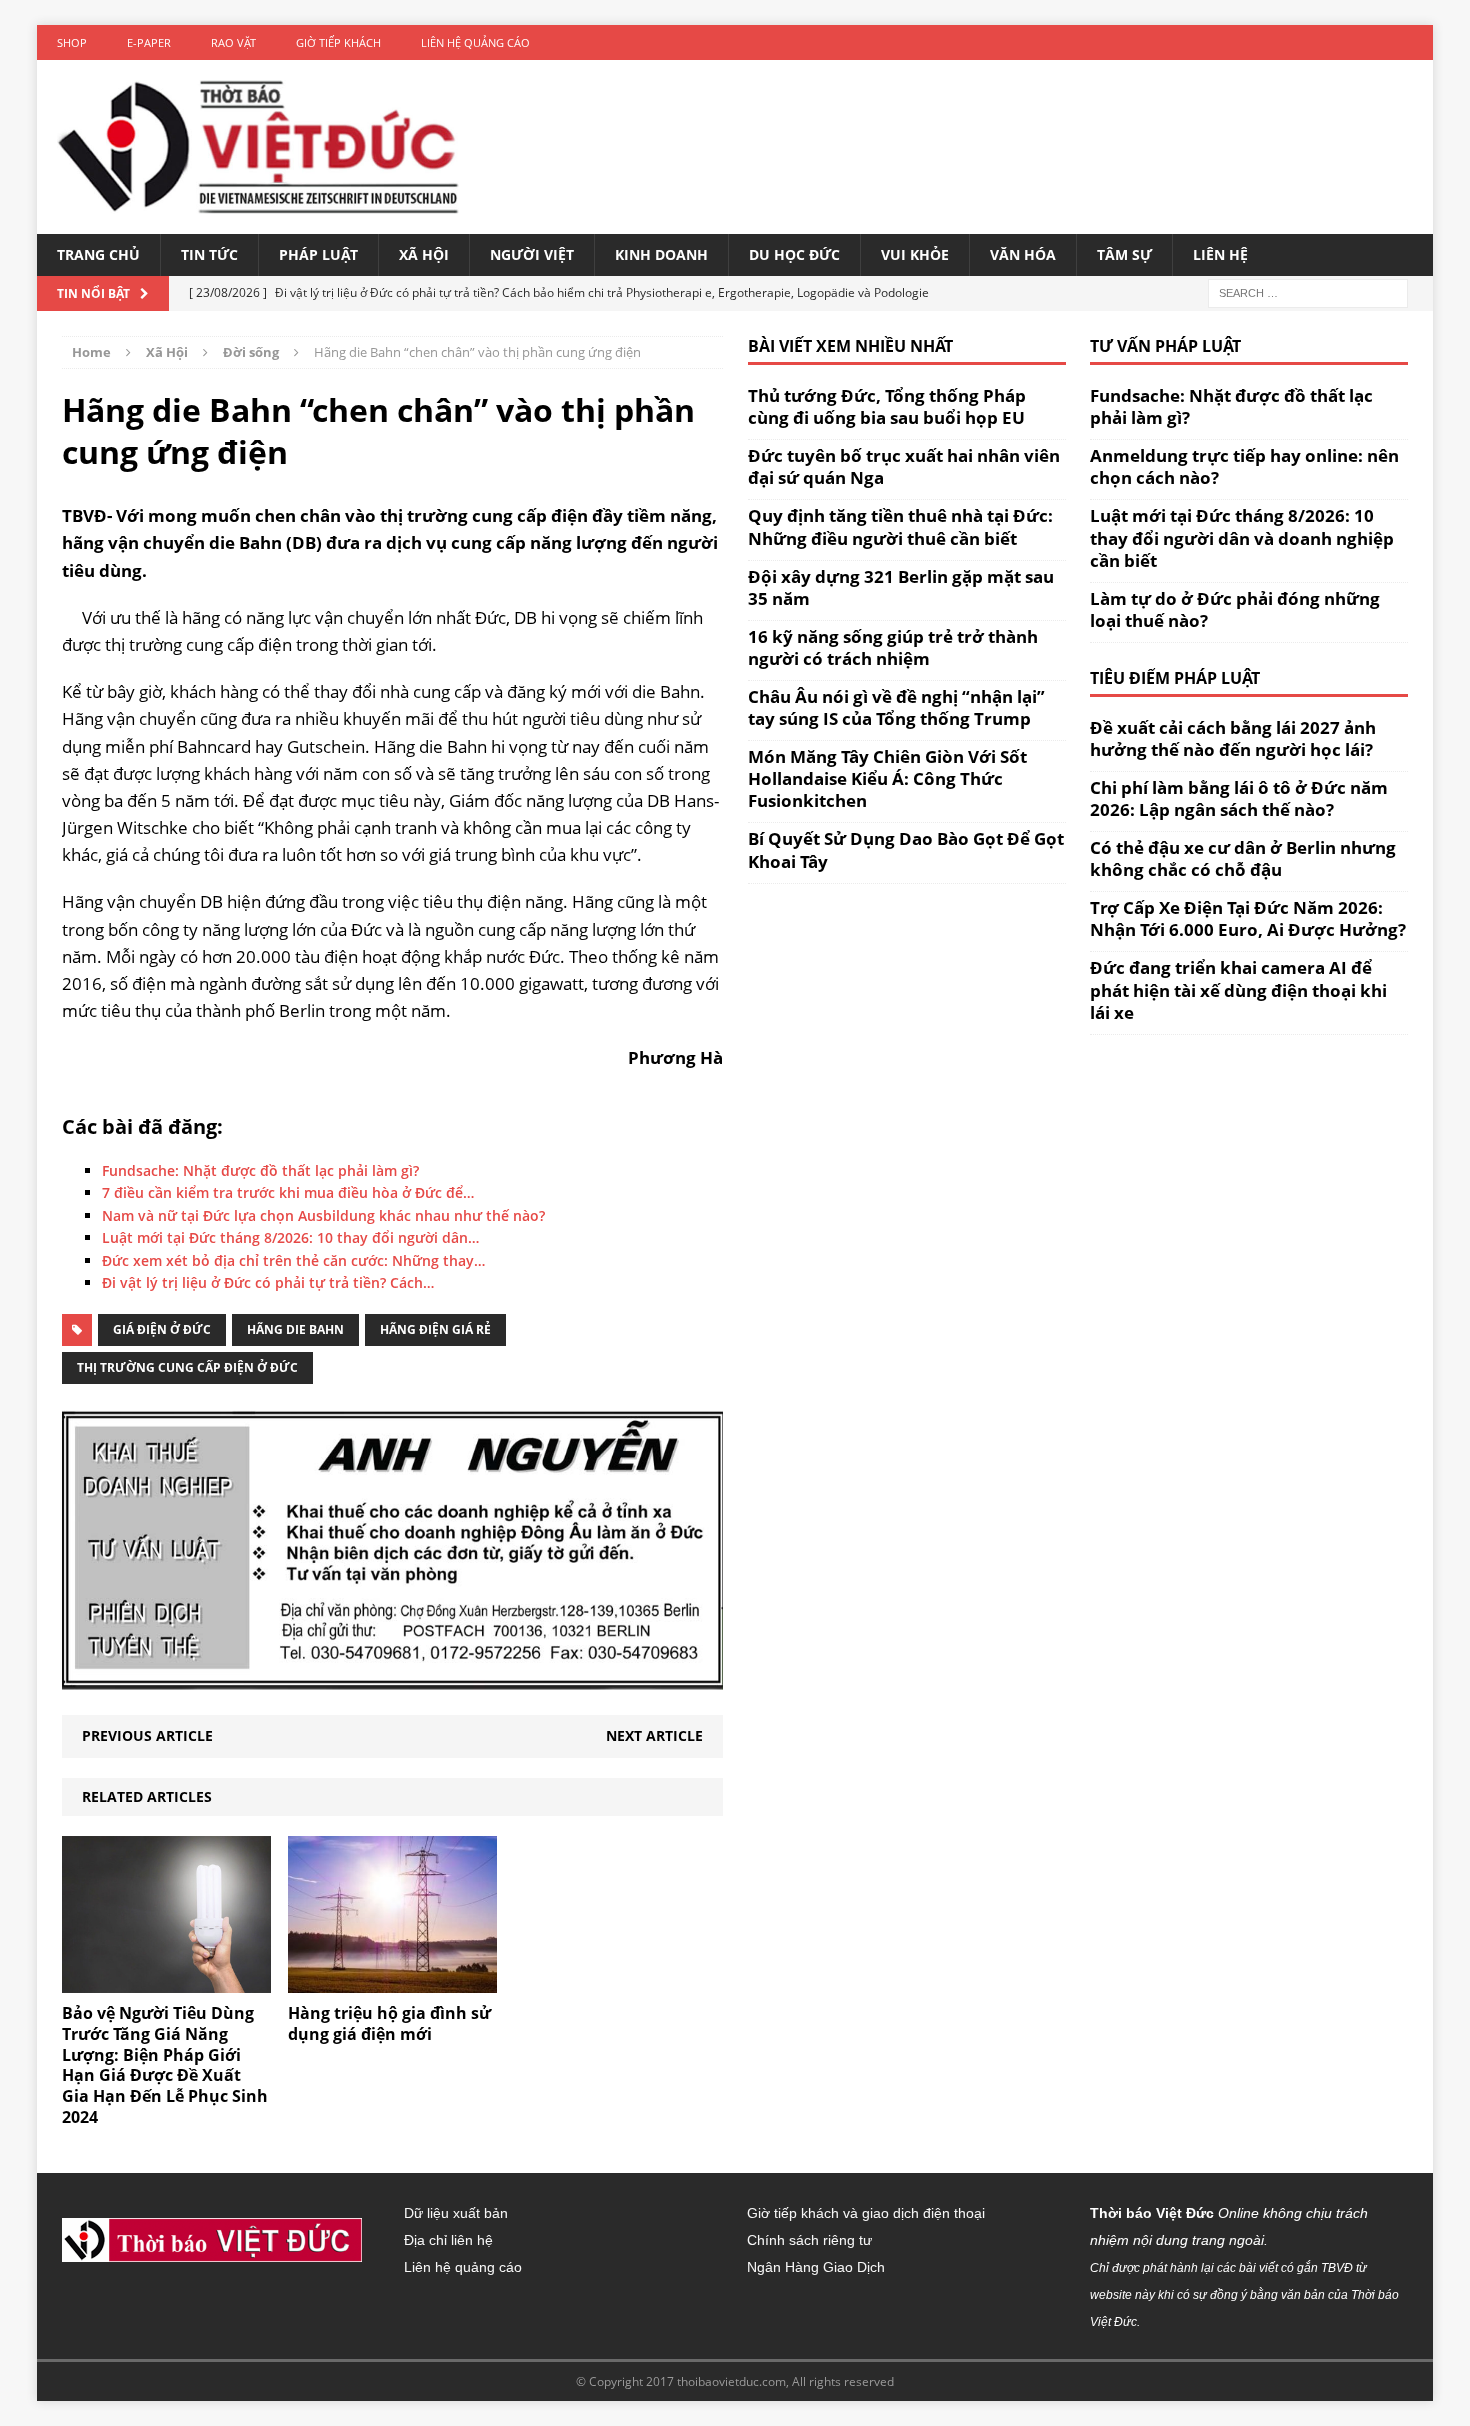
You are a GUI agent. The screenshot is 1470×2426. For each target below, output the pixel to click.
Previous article (147, 1735)
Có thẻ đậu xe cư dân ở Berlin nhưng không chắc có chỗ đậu (1243, 858)
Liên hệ (1220, 254)
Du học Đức (794, 254)
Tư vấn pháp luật (1165, 346)
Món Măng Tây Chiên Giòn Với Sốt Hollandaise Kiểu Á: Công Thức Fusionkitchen (887, 778)
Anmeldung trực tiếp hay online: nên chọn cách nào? (1244, 466)
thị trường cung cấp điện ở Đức (187, 1367)
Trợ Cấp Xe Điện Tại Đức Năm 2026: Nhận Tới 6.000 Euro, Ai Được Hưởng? (1248, 918)
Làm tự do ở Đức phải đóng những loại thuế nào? (1235, 609)
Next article (654, 1735)
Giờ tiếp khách (338, 42)
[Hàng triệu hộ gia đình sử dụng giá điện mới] (392, 1981)
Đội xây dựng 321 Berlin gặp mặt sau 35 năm (901, 587)
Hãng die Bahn (295, 1329)
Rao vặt (233, 42)
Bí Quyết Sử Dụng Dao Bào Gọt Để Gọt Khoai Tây (906, 849)
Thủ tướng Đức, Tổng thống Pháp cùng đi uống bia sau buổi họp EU (887, 406)
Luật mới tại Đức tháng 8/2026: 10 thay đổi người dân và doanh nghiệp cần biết (1242, 537)
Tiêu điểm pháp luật (1175, 678)
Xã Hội (424, 254)
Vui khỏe (915, 254)
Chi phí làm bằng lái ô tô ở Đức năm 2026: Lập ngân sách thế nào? (1239, 798)
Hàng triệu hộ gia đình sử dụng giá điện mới (389, 2023)
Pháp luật (318, 254)
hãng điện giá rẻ (435, 1329)
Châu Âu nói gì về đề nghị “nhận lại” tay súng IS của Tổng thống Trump (896, 707)
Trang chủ (98, 254)
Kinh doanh (661, 254)
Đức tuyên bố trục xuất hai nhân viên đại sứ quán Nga (904, 466)
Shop (72, 42)
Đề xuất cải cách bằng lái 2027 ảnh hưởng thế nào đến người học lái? (1233, 738)
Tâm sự (1124, 254)
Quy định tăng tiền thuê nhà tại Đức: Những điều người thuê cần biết (900, 526)
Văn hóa (1023, 254)
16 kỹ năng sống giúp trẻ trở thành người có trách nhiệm (893, 647)
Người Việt (532, 254)
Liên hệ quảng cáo (475, 42)
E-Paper (149, 42)
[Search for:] (1308, 292)
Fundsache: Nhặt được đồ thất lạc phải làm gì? (1231, 406)
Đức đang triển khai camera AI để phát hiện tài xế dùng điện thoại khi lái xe (1238, 989)
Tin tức (209, 254)
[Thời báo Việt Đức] (258, 147)
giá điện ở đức (162, 1329)
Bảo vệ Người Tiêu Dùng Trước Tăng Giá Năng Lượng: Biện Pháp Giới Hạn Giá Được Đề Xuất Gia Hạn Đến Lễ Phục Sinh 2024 (165, 2065)
